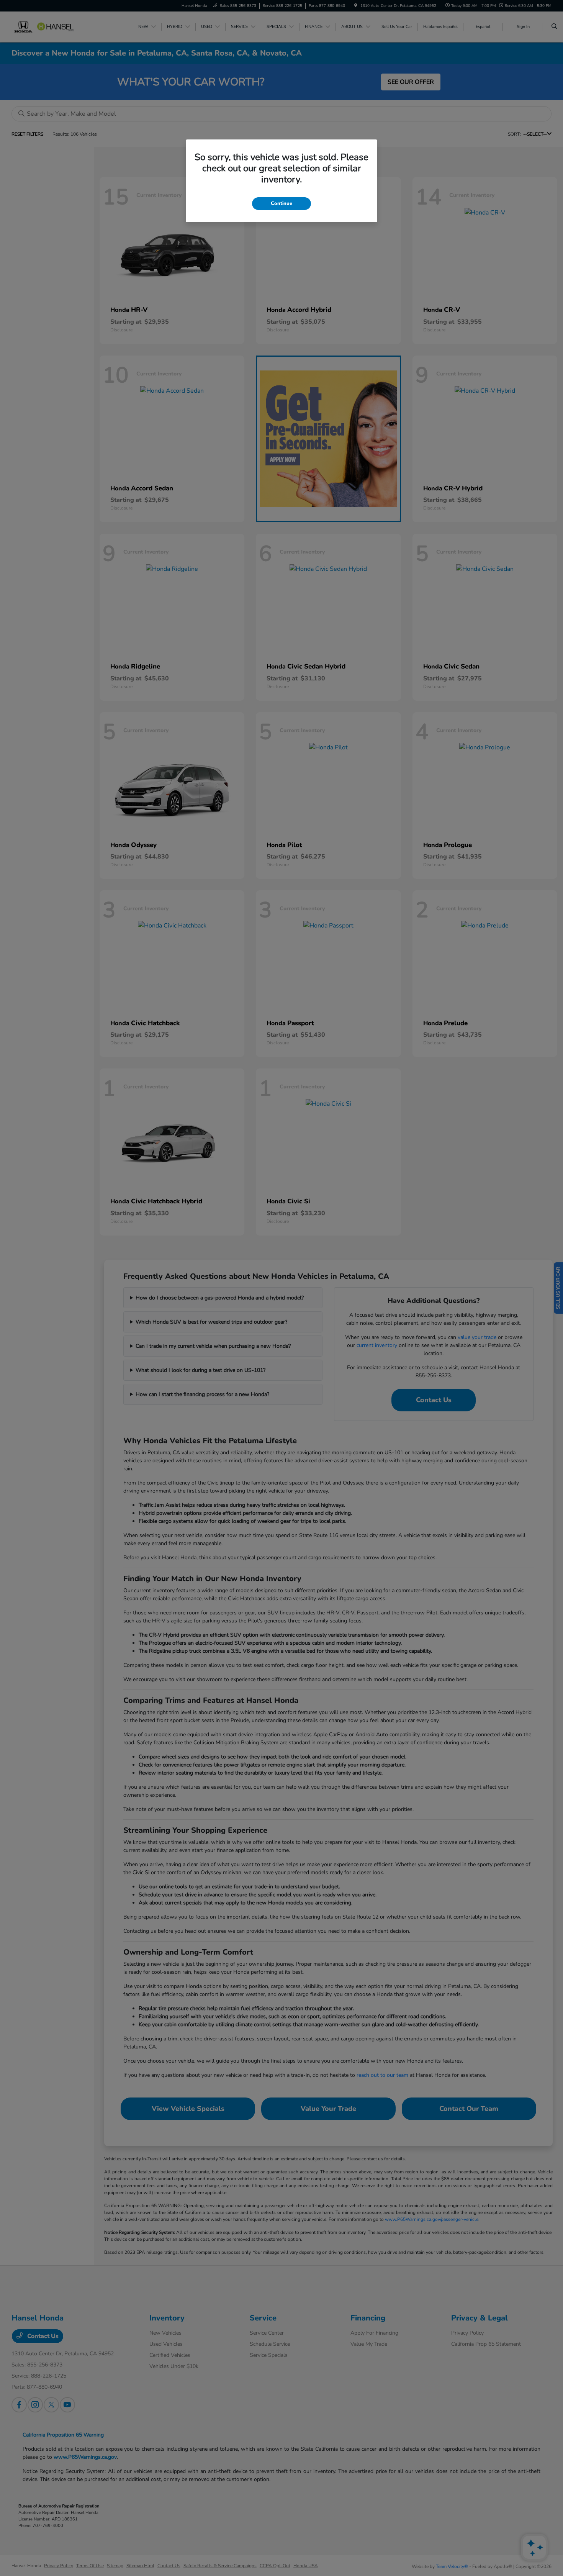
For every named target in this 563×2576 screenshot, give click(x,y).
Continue (281, 203)
